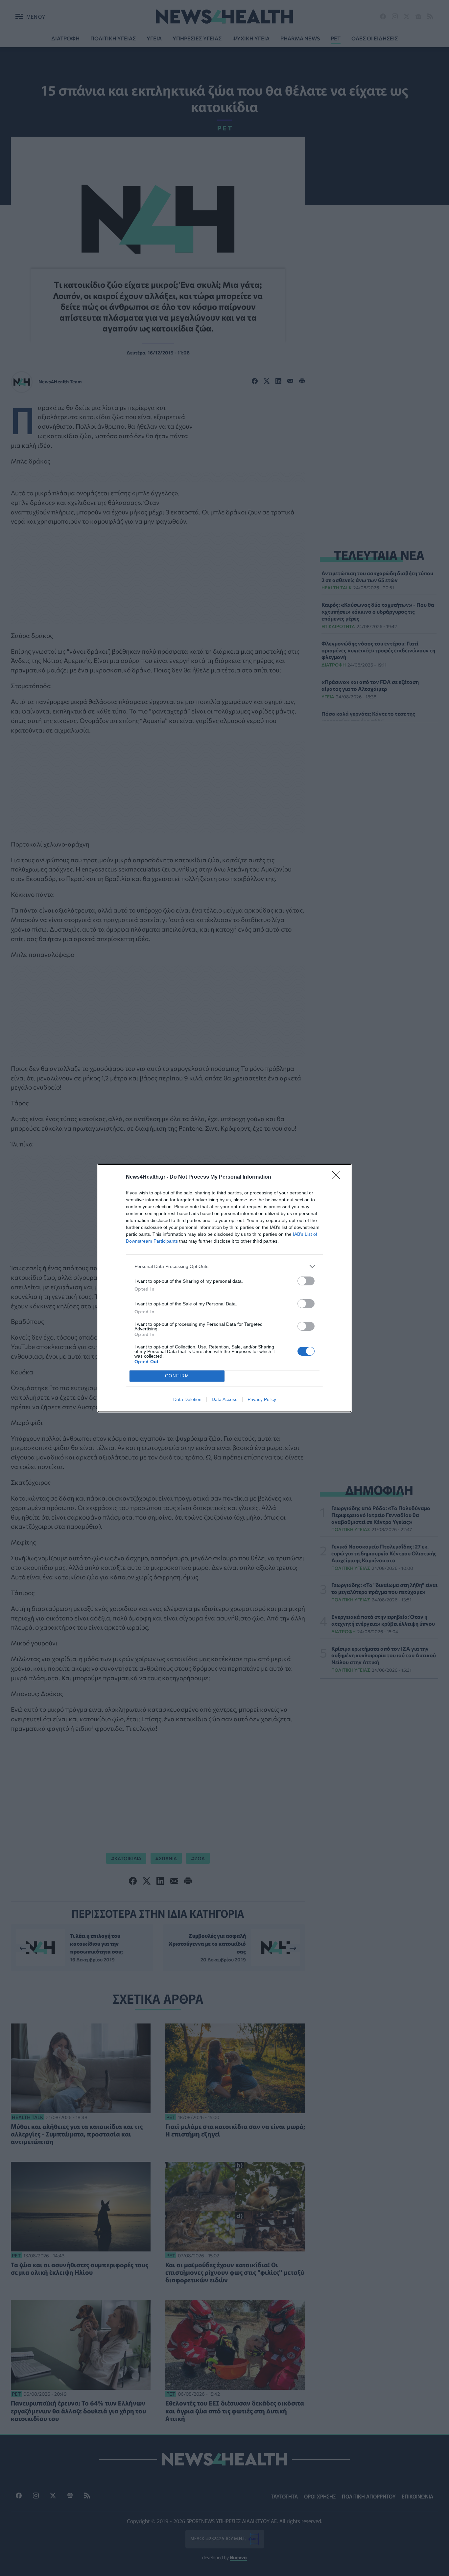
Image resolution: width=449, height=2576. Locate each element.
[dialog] (225, 1288)
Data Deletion (187, 1399)
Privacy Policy (262, 1399)
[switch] (306, 1281)
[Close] (338, 1177)
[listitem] (225, 1266)
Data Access (225, 1399)
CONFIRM (177, 1376)
